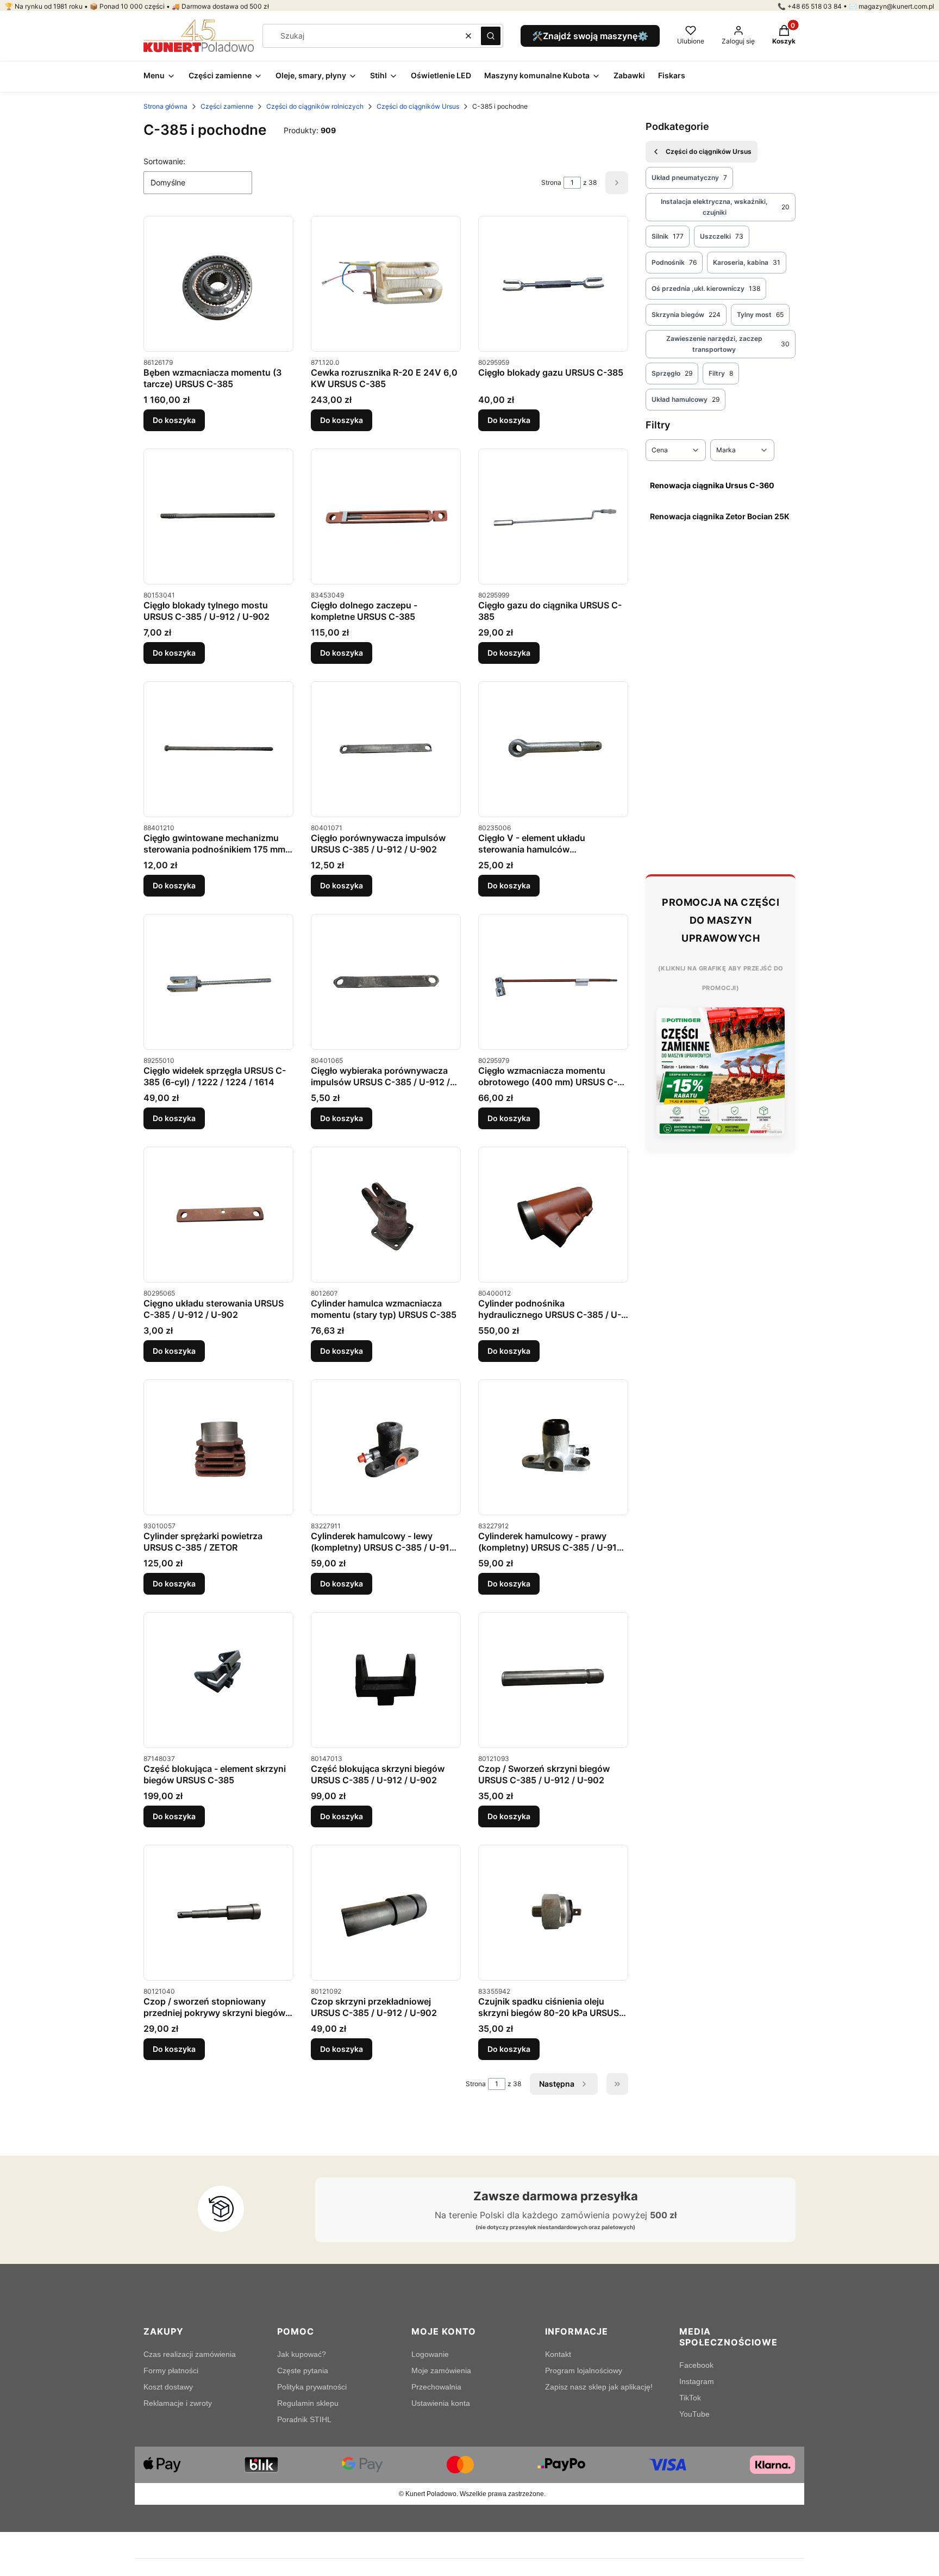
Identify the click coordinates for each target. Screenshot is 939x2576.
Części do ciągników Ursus (418, 106)
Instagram (697, 2381)
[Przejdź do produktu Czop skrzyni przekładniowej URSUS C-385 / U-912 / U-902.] (386, 1913)
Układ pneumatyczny (689, 178)
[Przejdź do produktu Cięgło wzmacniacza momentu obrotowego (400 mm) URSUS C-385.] (553, 982)
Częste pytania (303, 2370)
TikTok (690, 2398)
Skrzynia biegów (686, 315)
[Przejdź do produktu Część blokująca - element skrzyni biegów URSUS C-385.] (218, 1680)
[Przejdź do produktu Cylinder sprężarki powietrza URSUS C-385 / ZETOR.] (218, 1448)
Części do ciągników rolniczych (315, 106)
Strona (551, 182)
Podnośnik (674, 262)
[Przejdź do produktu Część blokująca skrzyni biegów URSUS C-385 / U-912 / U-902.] (386, 1680)
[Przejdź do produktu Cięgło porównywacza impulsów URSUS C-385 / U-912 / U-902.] (386, 749)
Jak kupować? (302, 2354)
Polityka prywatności (312, 2387)
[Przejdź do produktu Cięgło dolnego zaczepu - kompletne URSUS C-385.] (386, 517)
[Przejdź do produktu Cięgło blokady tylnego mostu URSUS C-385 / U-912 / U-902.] (218, 517)
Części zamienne (227, 106)
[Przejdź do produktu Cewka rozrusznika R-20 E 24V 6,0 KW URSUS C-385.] (386, 284)
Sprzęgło (672, 373)
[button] (491, 36)
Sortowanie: (164, 161)
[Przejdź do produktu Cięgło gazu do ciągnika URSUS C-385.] (553, 517)
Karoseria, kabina (747, 262)
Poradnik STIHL (304, 2419)
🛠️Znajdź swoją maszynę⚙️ (590, 36)
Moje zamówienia (441, 2370)
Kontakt (558, 2354)
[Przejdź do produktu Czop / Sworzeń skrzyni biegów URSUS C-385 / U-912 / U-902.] (553, 1680)
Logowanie (430, 2354)
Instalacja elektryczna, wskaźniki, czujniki (725, 207)
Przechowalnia (436, 2387)
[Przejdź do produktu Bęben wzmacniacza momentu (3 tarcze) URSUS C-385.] (218, 284)
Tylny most (760, 315)
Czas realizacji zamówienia (190, 2354)
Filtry (721, 373)
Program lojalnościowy (584, 2370)
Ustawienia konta (441, 2403)
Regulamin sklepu (308, 2403)
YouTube (694, 2414)
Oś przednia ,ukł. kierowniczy (706, 288)
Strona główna (165, 106)
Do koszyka (174, 420)
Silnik (668, 236)
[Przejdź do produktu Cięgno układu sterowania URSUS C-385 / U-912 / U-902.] (218, 1215)
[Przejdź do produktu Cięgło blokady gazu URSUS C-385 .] (553, 284)
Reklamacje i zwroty (178, 2403)
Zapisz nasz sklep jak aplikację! (599, 2387)
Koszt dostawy (168, 2387)
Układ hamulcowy (686, 399)
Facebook (696, 2365)
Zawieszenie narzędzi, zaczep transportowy (728, 344)
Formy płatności (171, 2370)
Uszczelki (722, 236)
